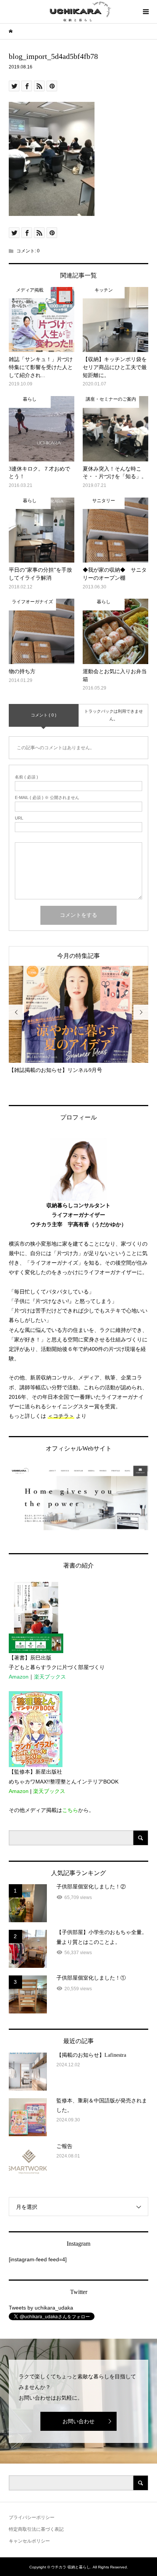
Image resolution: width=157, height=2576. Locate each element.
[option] (79, 1020)
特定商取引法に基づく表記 (36, 2529)
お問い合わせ (78, 2421)
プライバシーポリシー (32, 2517)
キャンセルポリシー (29, 2541)
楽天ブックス (50, 1677)
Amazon (19, 1677)
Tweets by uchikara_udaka (41, 2308)
